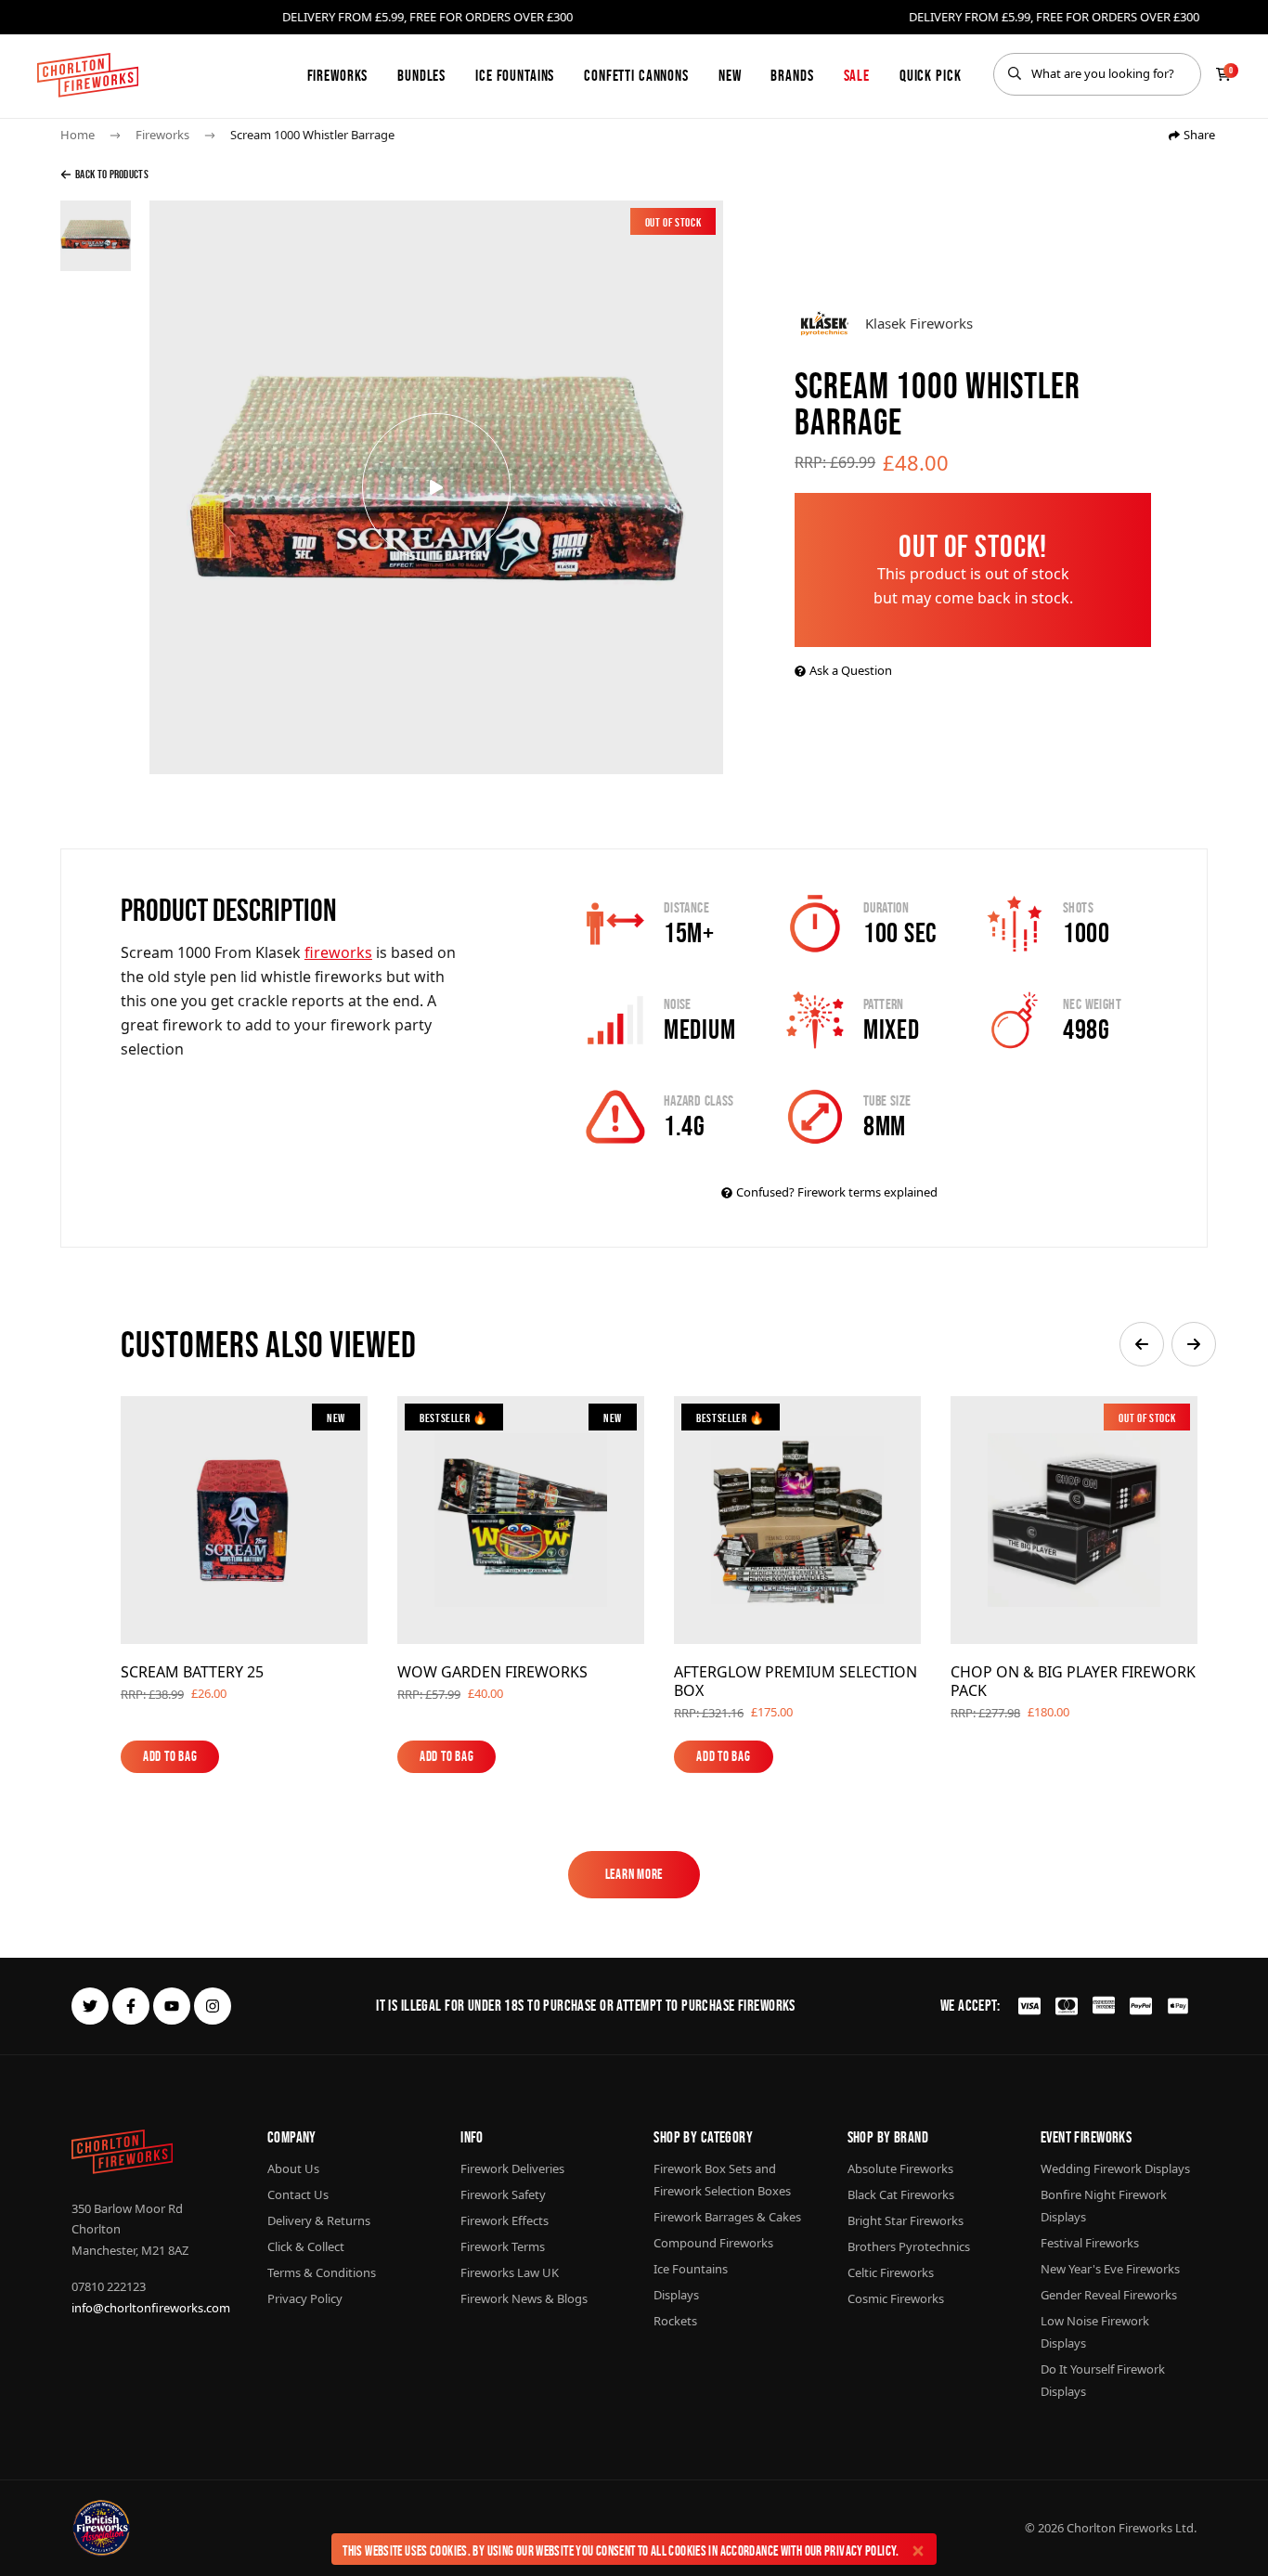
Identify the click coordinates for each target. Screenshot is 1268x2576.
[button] (1142, 1344)
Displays (676, 2295)
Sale (857, 75)
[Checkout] (1223, 74)
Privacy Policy (860, 2550)
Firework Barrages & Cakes (727, 2217)
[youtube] (172, 2006)
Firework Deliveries (512, 2168)
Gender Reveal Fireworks (1109, 2295)
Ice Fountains (515, 75)
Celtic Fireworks (891, 2272)
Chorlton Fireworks (1119, 2528)
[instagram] (213, 2006)
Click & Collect (306, 2246)
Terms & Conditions (322, 2272)
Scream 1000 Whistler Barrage (312, 135)
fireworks (338, 952)
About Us (293, 2168)
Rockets (675, 2321)
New (730, 75)
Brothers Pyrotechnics (909, 2246)
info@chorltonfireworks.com (151, 2308)
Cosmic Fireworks (896, 2298)
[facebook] (131, 2006)
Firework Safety (503, 2194)
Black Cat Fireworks (901, 2194)
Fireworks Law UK (510, 2272)
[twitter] (90, 2006)
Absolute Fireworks (900, 2168)
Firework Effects (505, 2220)
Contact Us (298, 2194)
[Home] (88, 75)
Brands (792, 75)
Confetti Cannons (636, 75)
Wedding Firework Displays (1115, 2168)
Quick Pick (931, 75)
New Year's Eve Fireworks (1110, 2269)
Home (78, 135)
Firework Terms (503, 2246)
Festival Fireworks (1090, 2243)
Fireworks (338, 75)
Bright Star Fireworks (906, 2220)
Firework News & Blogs (524, 2298)
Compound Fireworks (713, 2243)
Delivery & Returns (319, 2220)
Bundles (421, 75)
